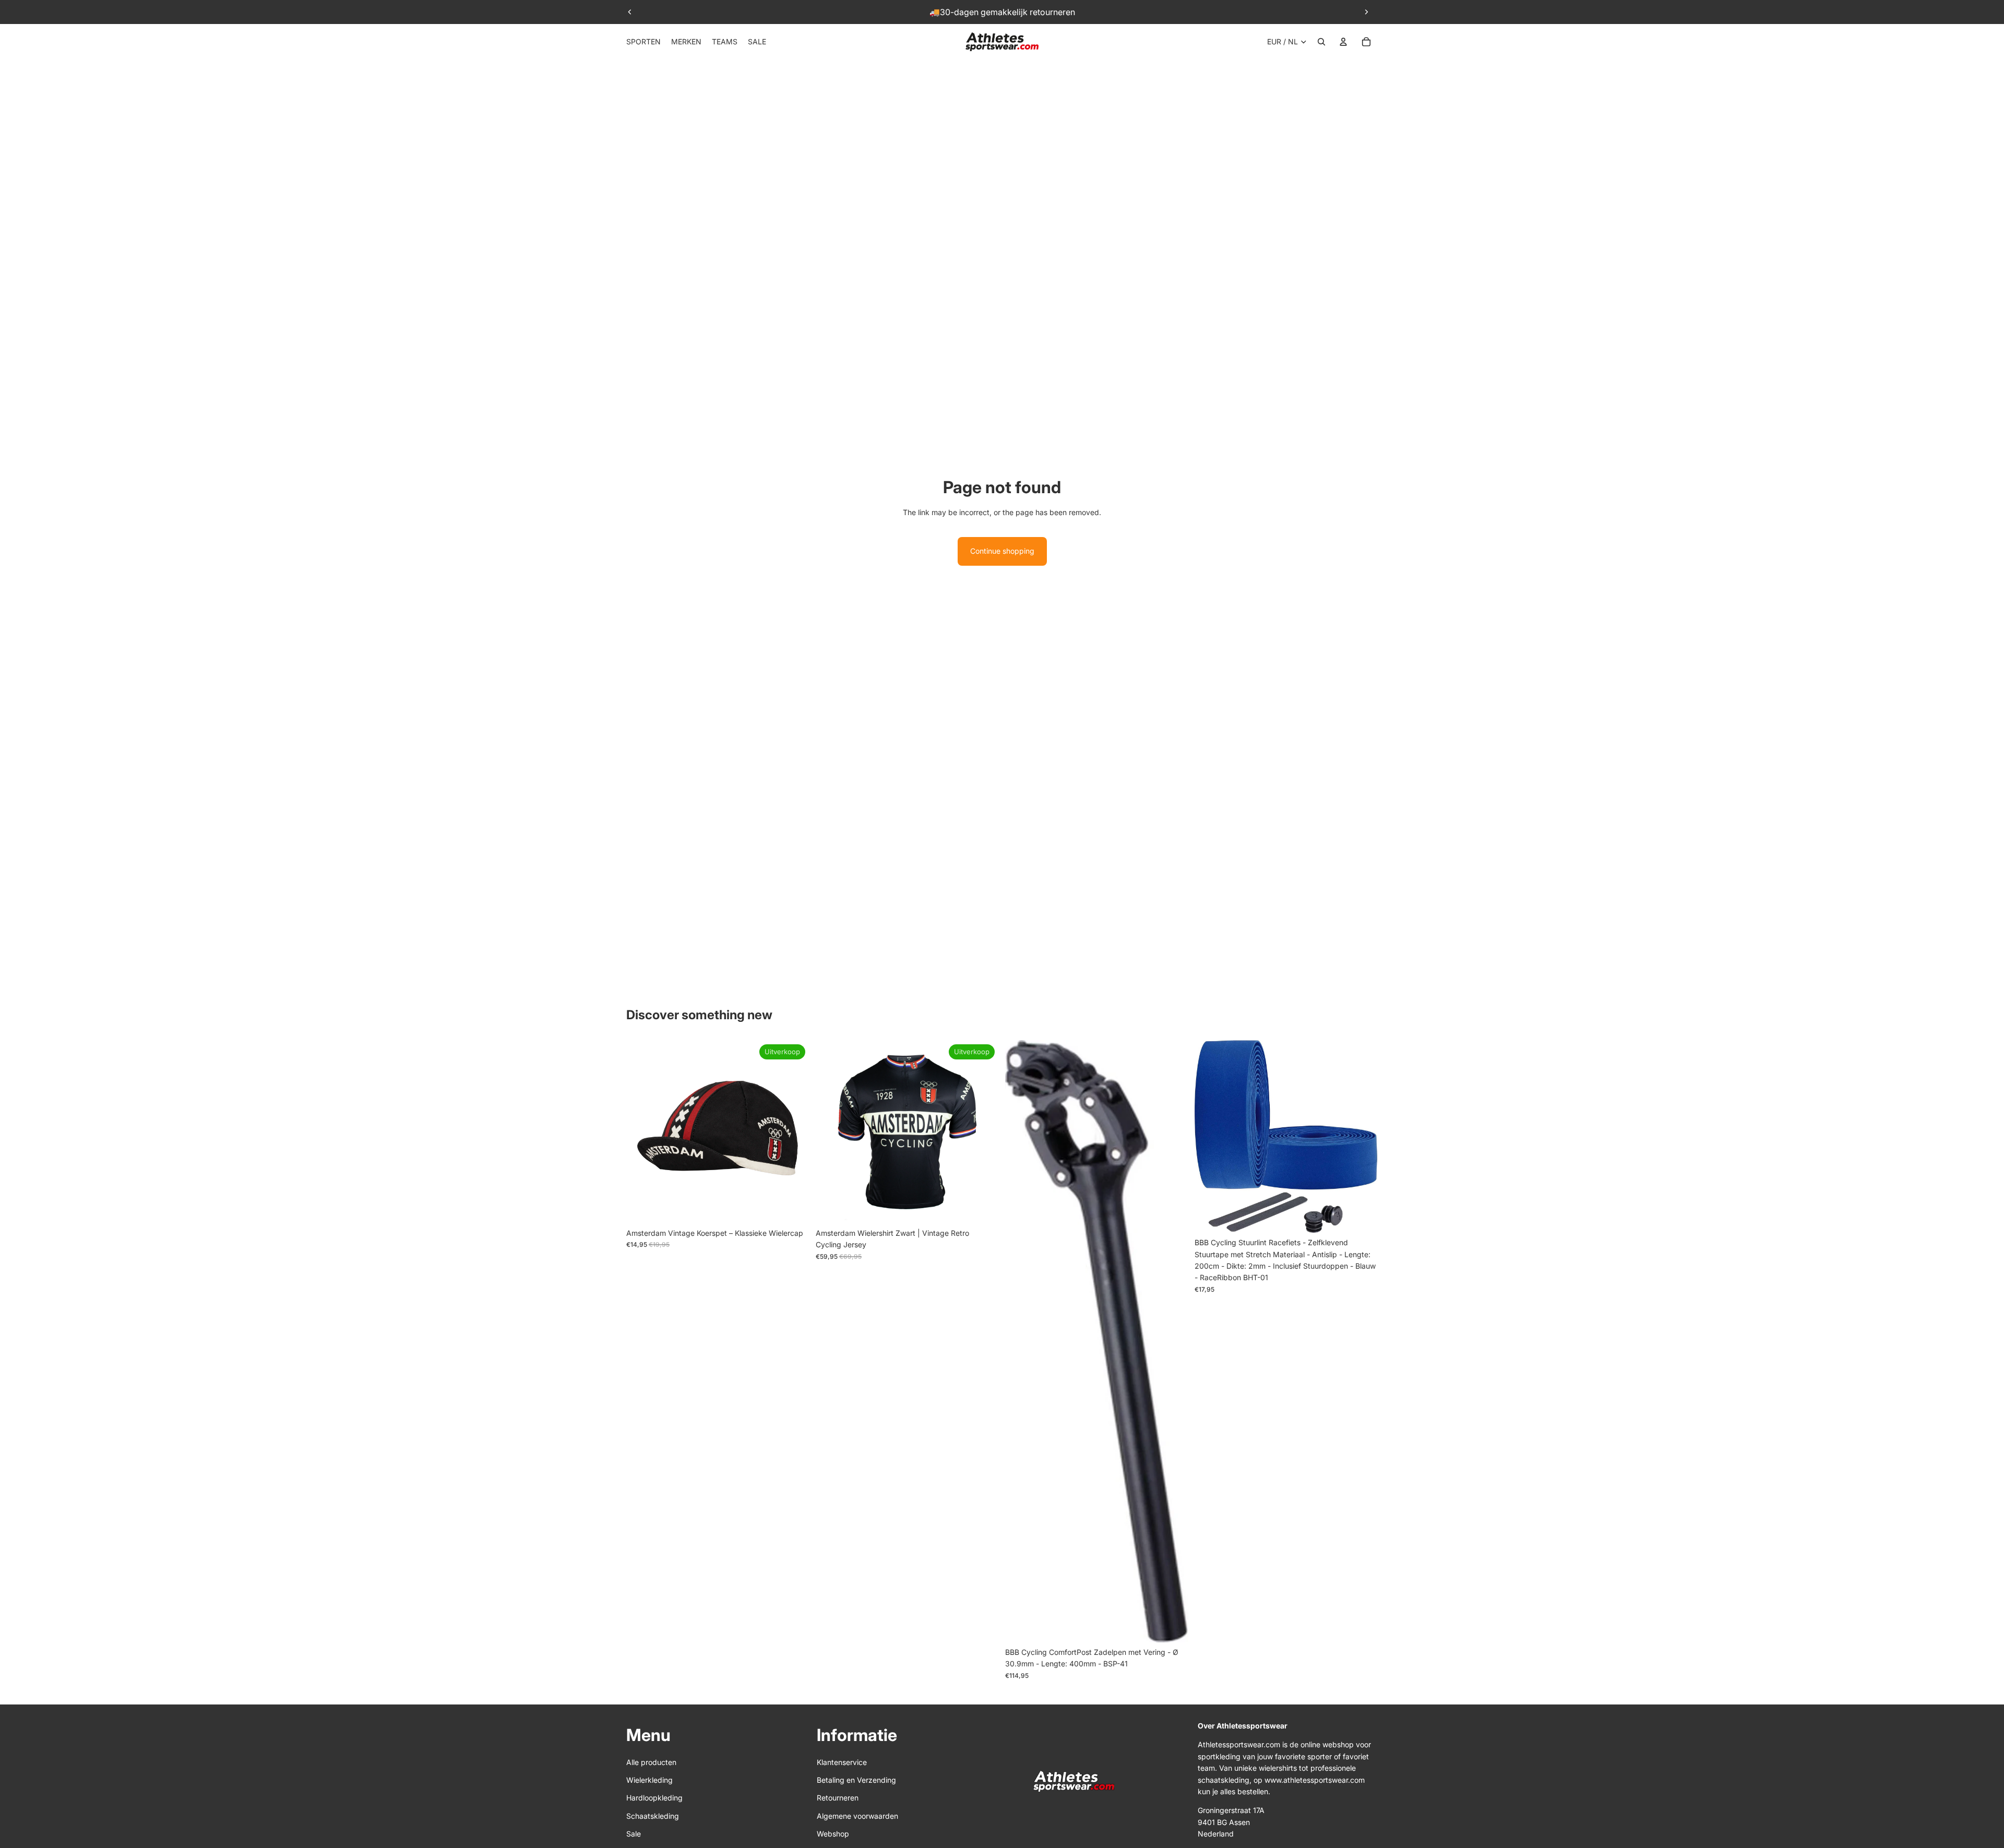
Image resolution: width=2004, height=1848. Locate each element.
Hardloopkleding (654, 1798)
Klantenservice (842, 1762)
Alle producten (651, 1762)
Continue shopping (1002, 551)
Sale (634, 1834)
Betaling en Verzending (856, 1780)
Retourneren (838, 1798)
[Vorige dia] (630, 12)
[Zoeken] (1321, 42)
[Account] (1343, 42)
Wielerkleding (649, 1780)
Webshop (833, 1834)
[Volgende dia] (1366, 12)
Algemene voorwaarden (857, 1816)
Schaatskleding (653, 1816)
